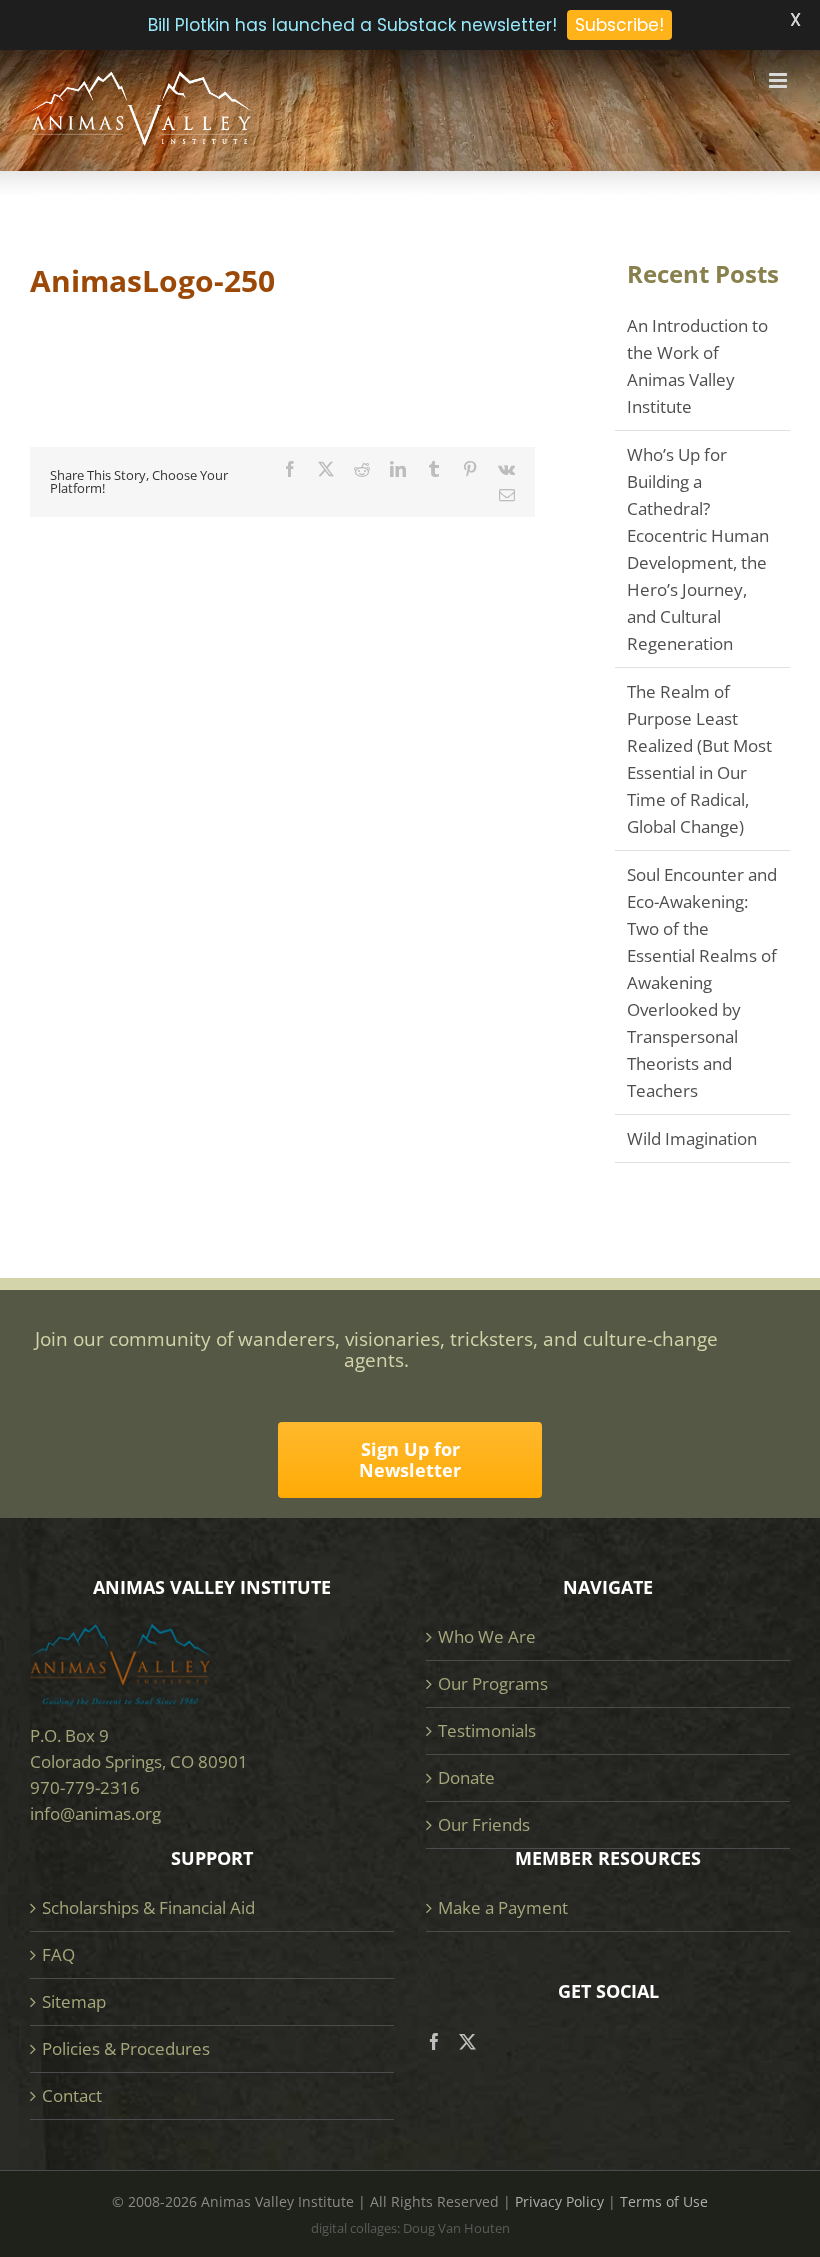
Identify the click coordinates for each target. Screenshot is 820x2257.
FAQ (58, 1954)
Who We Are (487, 1636)
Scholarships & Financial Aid (148, 1907)
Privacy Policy (559, 2201)
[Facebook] (434, 2041)
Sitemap (74, 2001)
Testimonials (487, 1730)
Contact (72, 2095)
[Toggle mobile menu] (779, 80)
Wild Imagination (692, 1138)
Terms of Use (664, 2201)
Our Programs (493, 1683)
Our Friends (484, 1824)
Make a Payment (503, 1907)
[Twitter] (467, 2041)
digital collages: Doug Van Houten (410, 2228)
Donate (466, 1777)
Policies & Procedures (126, 2048)
